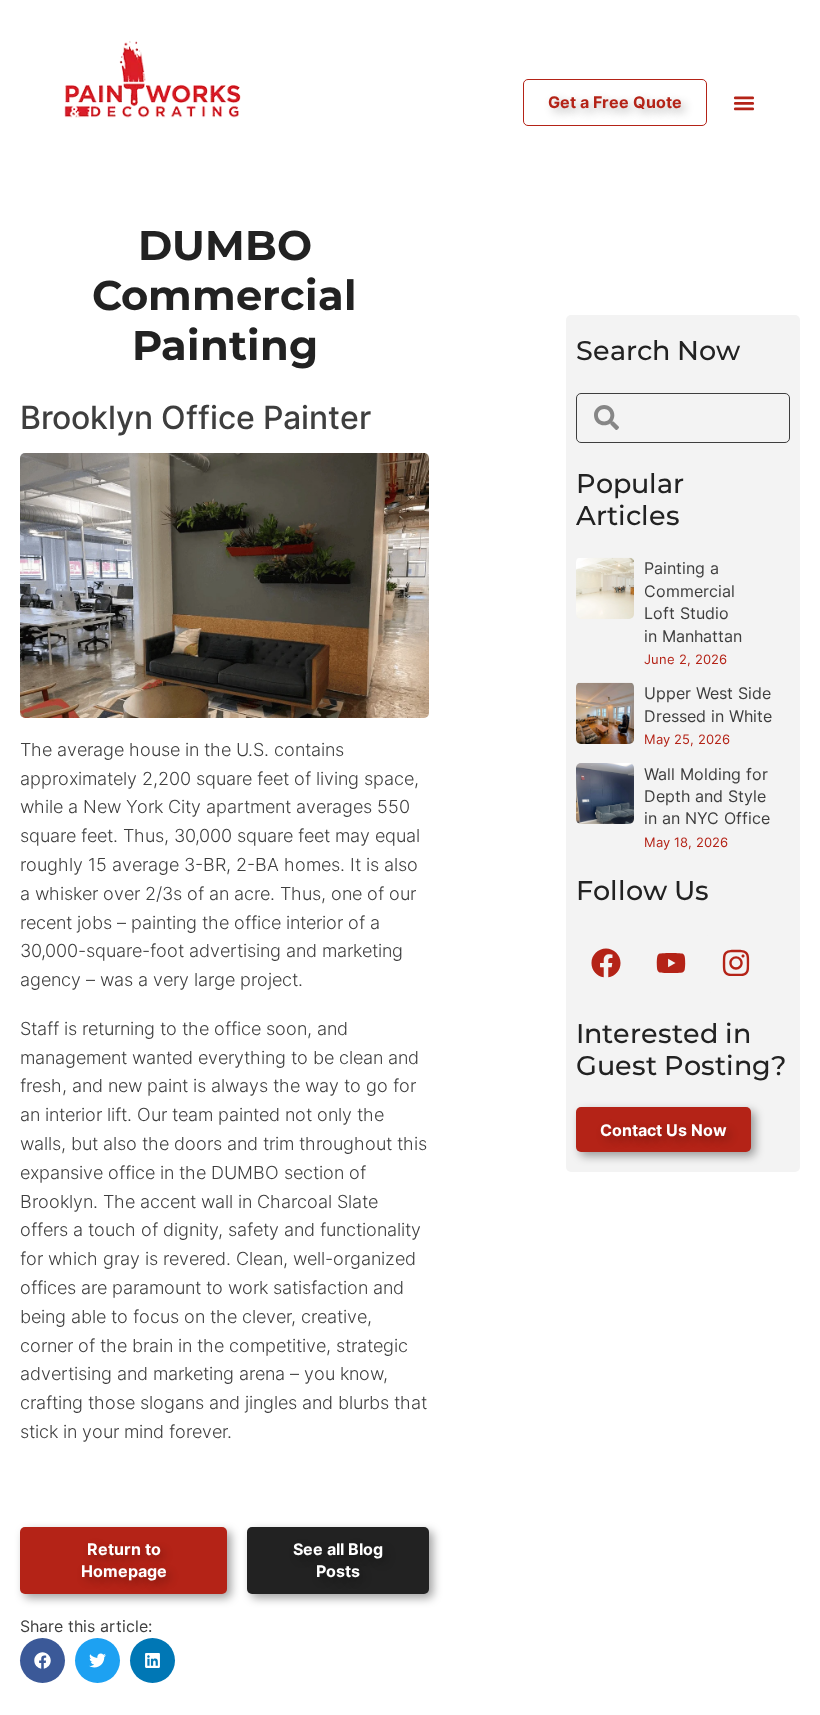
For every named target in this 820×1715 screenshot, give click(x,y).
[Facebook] (606, 963)
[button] (743, 102)
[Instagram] (736, 963)
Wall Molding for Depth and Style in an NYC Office (707, 796)
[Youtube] (671, 963)
